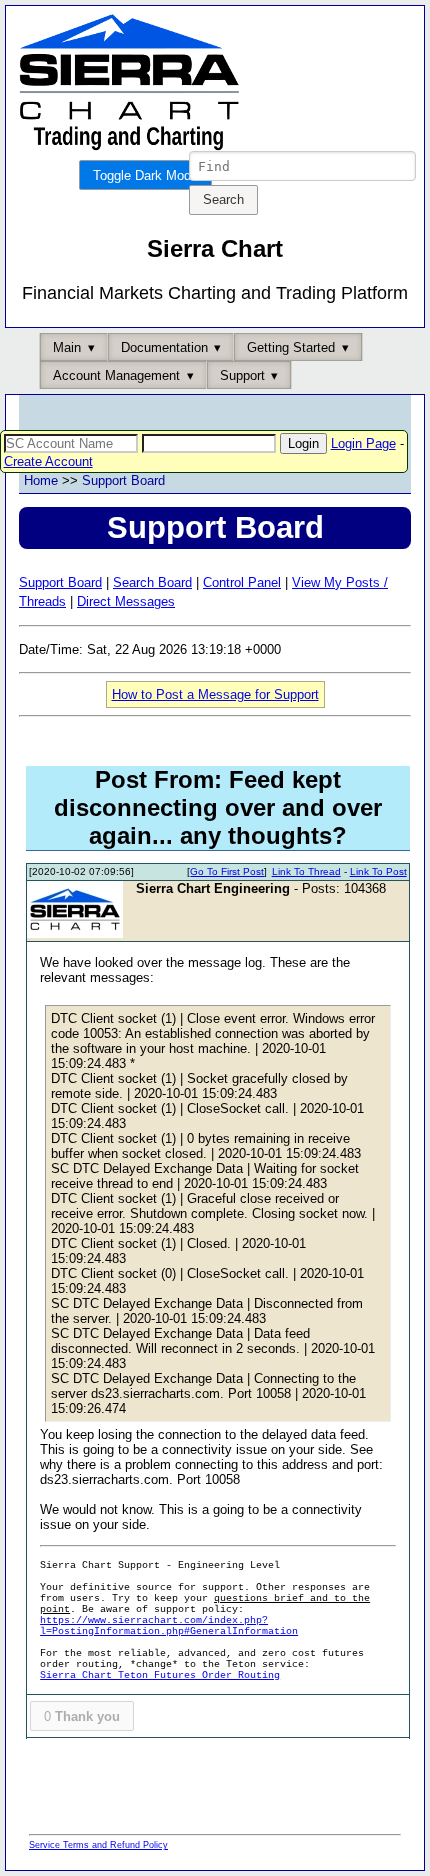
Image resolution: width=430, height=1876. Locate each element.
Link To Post (378, 871)
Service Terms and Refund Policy (98, 1845)
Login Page (363, 443)
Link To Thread (306, 871)
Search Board (152, 582)
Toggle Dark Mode (145, 175)
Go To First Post (227, 871)
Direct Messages (126, 601)
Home (41, 480)
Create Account (48, 461)
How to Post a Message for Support (215, 694)
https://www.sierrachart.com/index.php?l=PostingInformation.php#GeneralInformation (169, 1626)
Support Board (123, 480)
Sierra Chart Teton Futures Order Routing (160, 1675)
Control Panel (242, 582)
